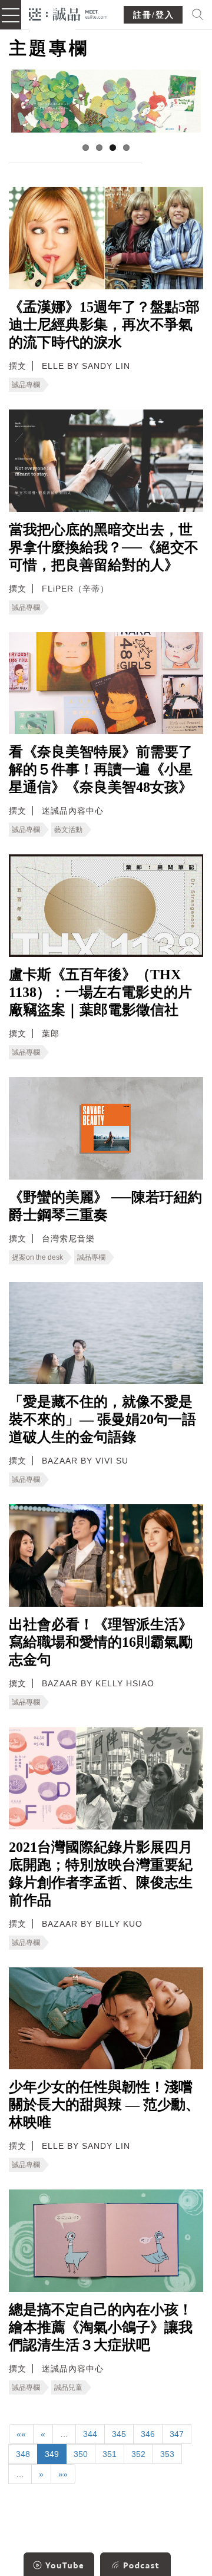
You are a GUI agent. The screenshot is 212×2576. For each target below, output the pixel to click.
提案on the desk (37, 1257)
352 (138, 2454)
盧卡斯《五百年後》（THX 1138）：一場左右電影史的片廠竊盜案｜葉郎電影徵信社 (100, 992)
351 (110, 2454)
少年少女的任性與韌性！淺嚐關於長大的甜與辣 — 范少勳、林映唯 (104, 2105)
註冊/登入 (154, 15)
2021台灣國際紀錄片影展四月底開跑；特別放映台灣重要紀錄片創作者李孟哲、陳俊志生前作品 (101, 1874)
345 (119, 2434)
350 (81, 2454)
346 (148, 2434)
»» (63, 2474)
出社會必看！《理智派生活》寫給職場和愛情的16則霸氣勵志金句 (101, 1642)
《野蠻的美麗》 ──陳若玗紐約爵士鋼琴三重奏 (105, 1206)
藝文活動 (68, 830)
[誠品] (68, 13)
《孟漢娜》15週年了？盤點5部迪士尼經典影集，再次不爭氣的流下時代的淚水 (104, 325)
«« (21, 2434)
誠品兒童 (68, 2387)
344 (90, 2434)
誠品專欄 (26, 385)
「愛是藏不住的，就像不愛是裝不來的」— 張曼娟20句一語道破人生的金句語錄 (102, 1419)
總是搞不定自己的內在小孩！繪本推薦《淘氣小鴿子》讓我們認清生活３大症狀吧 (101, 2327)
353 (167, 2454)
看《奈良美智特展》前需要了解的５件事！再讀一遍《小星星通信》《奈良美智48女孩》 (101, 770)
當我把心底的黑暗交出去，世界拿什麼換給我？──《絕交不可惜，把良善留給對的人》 (104, 547)
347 (177, 2434)
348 (23, 2454)
